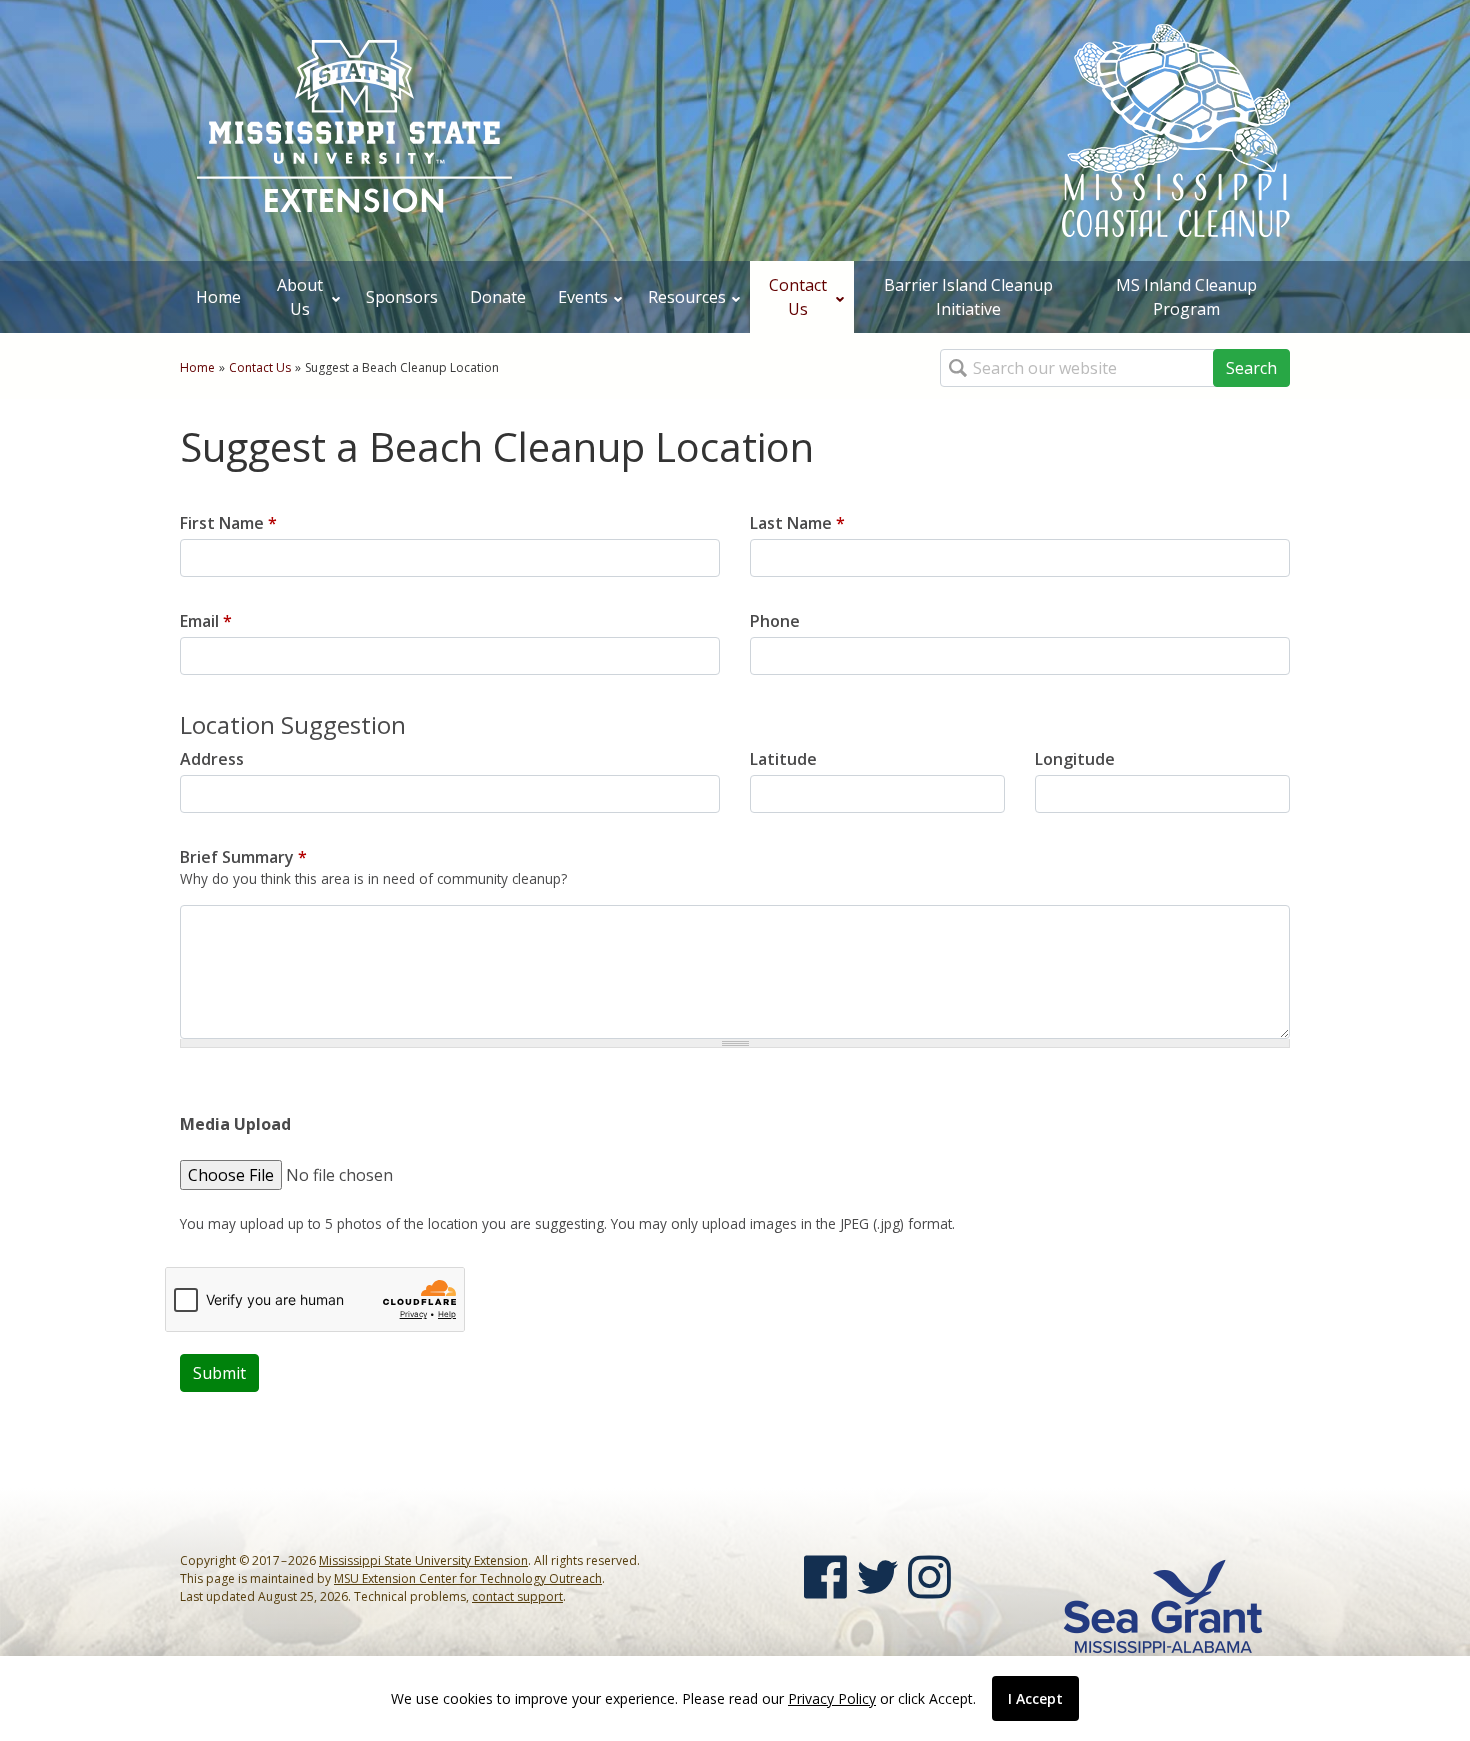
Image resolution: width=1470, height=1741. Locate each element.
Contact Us (798, 297)
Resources (687, 297)
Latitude (783, 759)
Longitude (1075, 759)
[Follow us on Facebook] (825, 1577)
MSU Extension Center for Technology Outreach (468, 1578)
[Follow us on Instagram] (929, 1577)
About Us (300, 297)
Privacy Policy (832, 1698)
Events (583, 297)
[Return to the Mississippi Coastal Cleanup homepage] (1176, 129)
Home (218, 297)
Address (212, 759)
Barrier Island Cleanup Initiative (968, 297)
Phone (775, 621)
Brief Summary (243, 857)
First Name (228, 523)
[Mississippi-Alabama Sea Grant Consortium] (1163, 1605)
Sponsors (402, 297)
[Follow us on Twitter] (877, 1577)
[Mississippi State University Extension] (355, 128)
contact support (517, 1596)
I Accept (1035, 1698)
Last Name (797, 523)
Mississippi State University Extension (423, 1560)
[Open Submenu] (336, 297)
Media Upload (235, 1124)
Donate (498, 297)
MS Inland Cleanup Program (1186, 297)
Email (206, 621)
